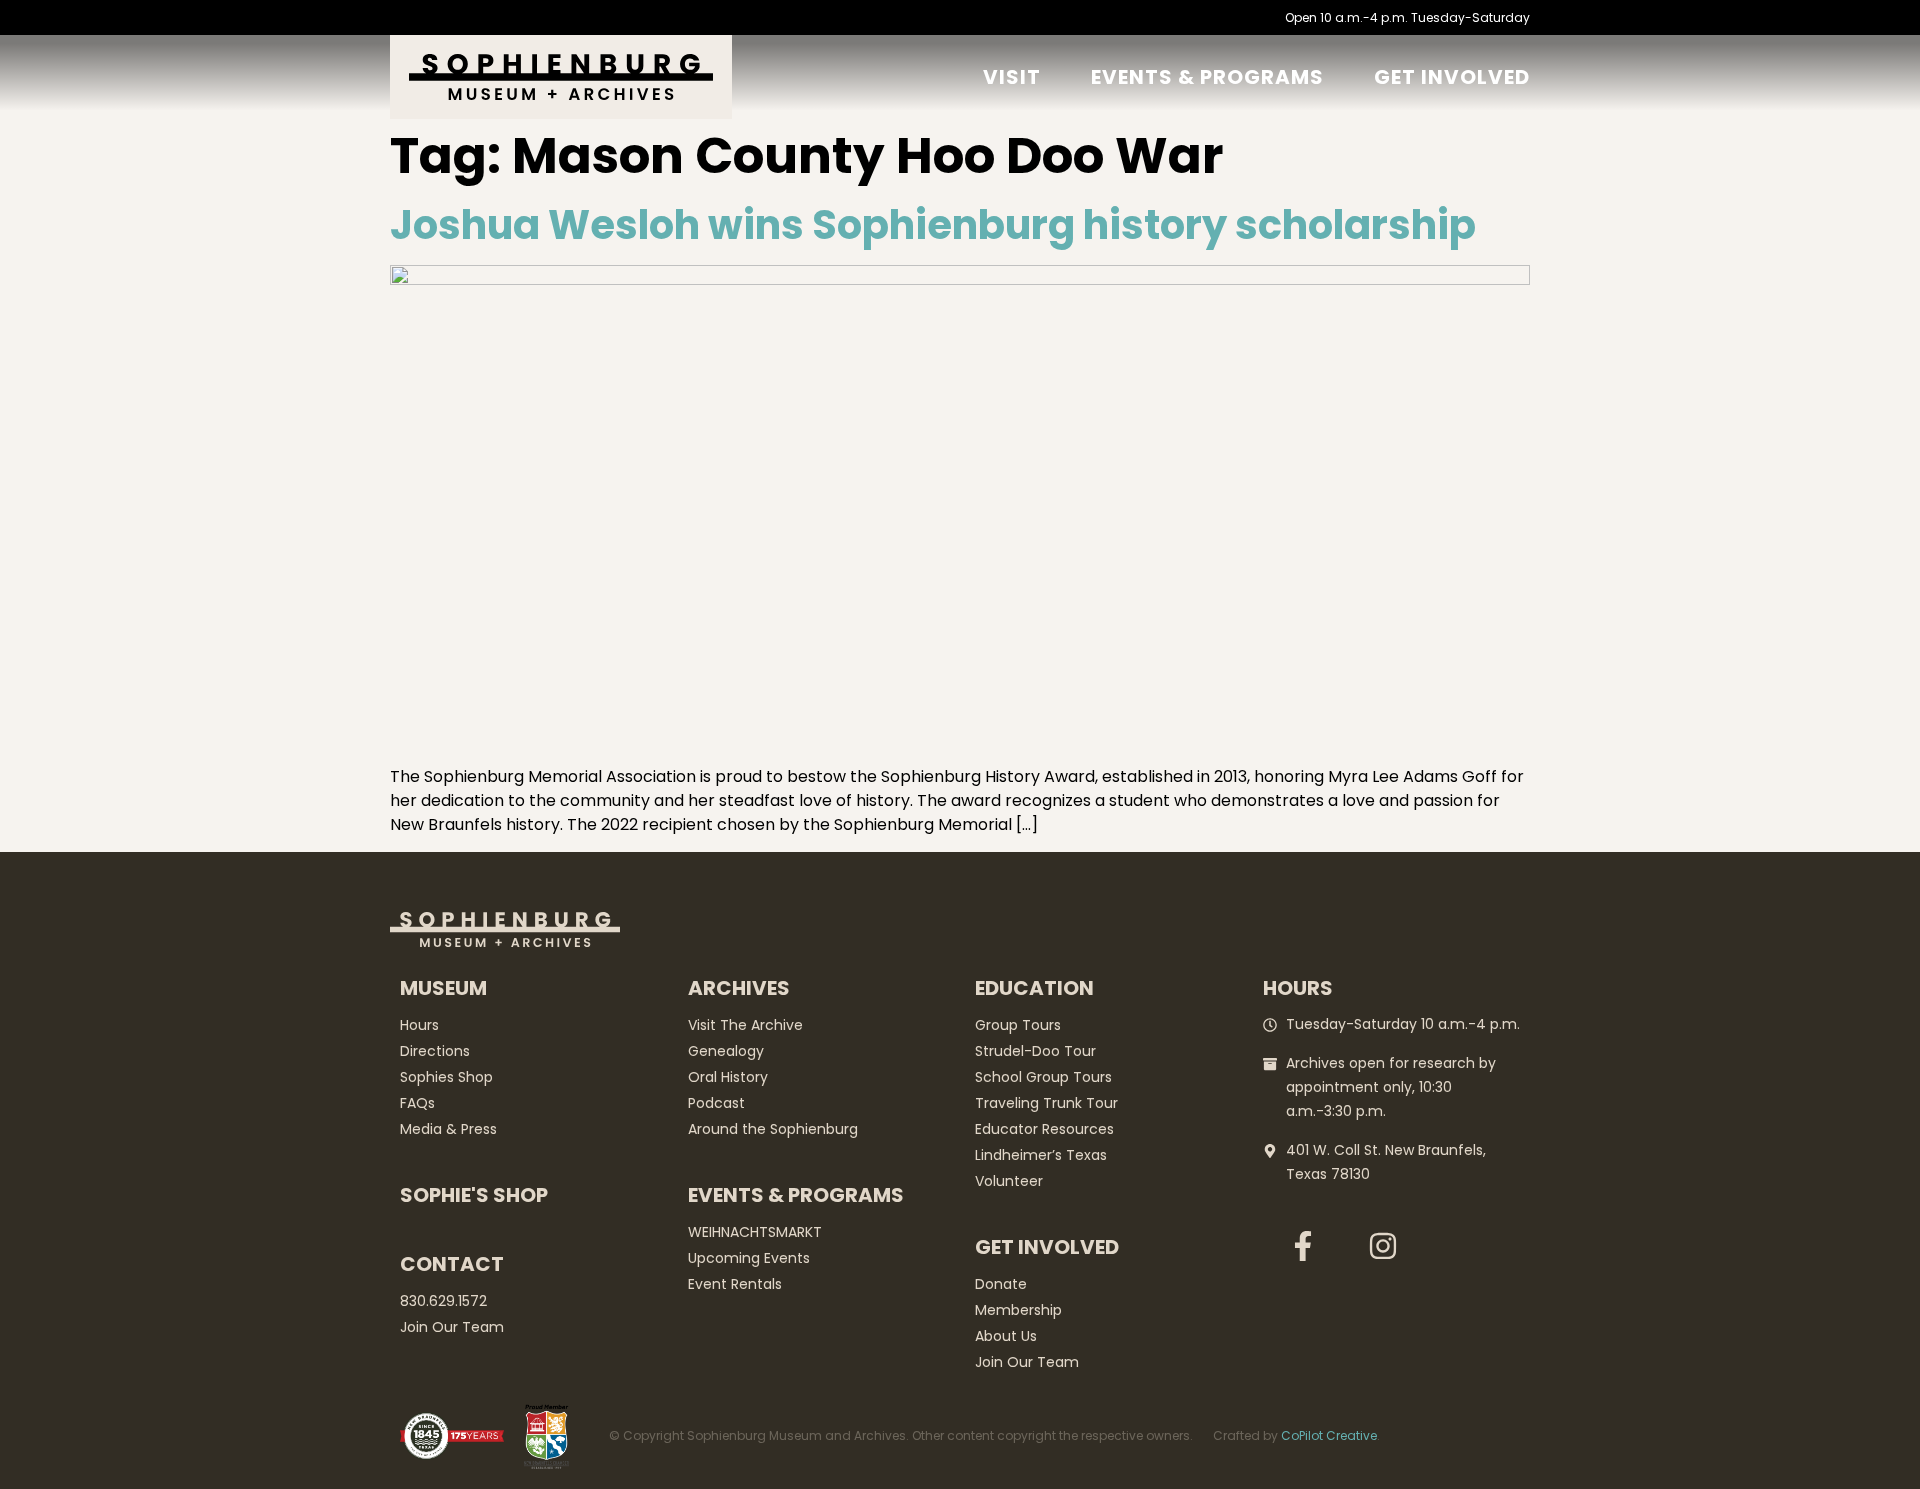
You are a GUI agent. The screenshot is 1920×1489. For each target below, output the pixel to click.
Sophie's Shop (474, 1195)
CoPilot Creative (1329, 1435)
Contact (452, 1264)
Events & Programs (1207, 77)
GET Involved (1452, 77)
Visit (1012, 77)
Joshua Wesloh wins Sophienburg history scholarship (933, 225)
